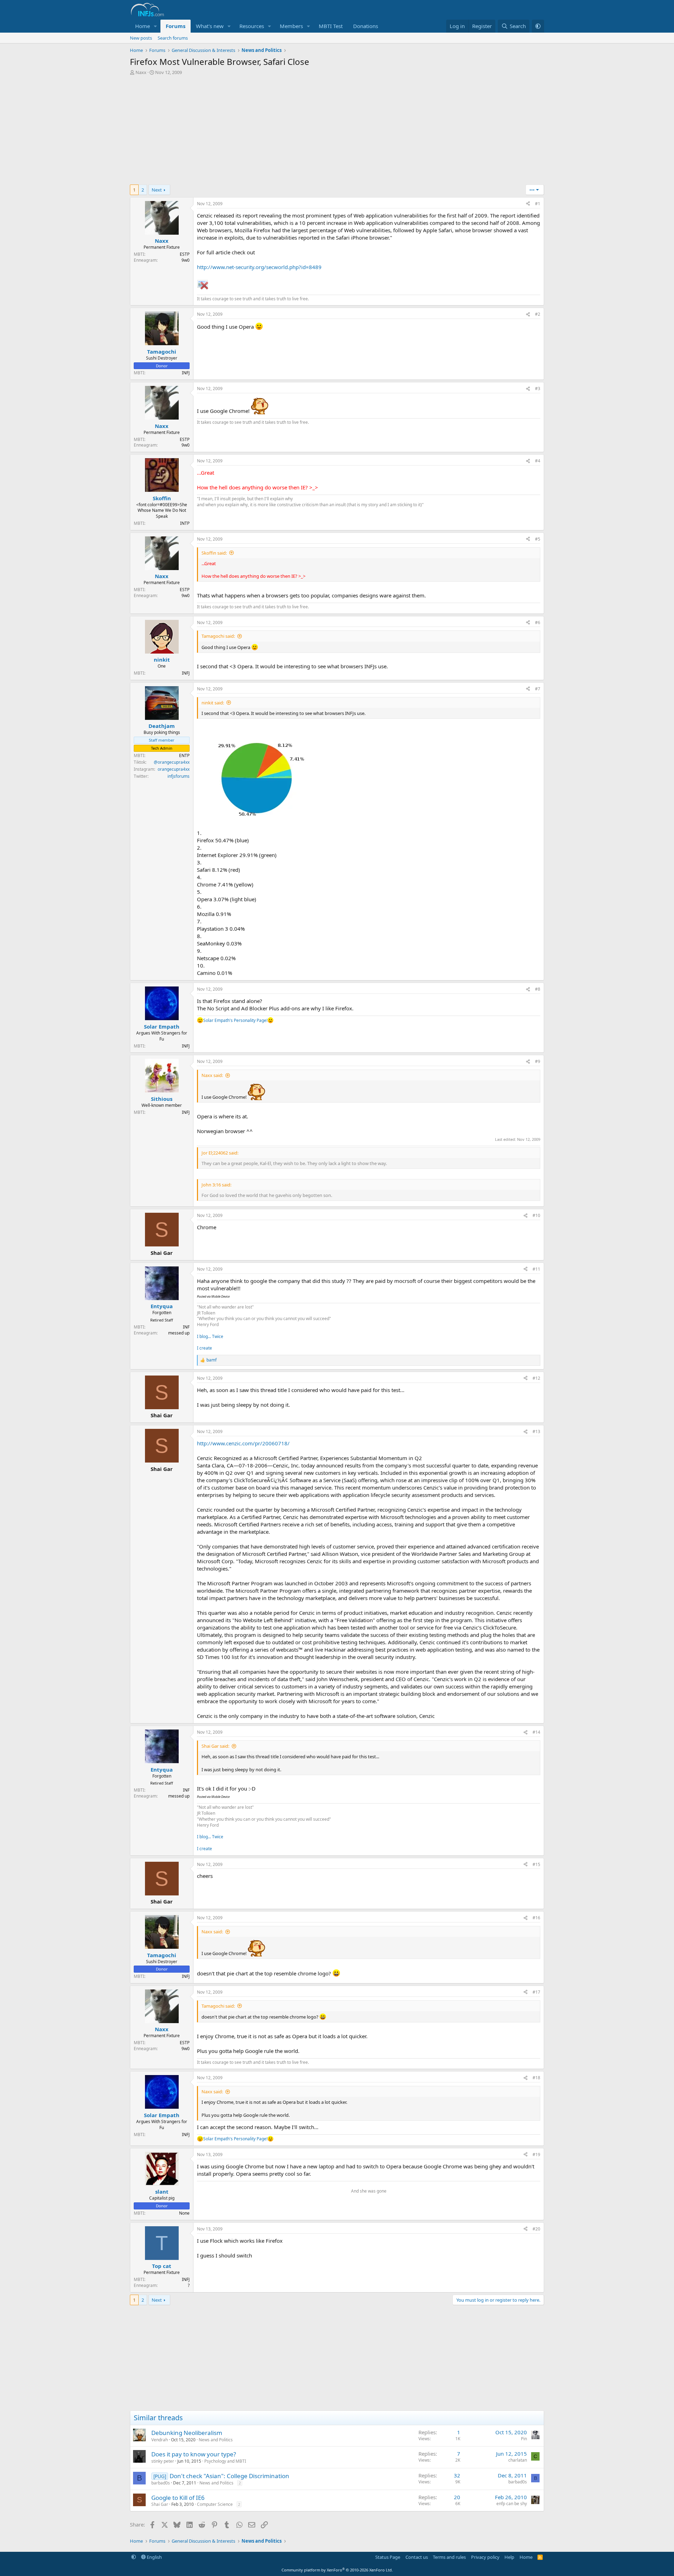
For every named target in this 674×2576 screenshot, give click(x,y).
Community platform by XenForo (337, 2570)
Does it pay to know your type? (194, 2454)
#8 (538, 989)
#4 (538, 461)
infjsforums (179, 776)
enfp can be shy (512, 2504)
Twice (218, 1336)
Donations (366, 26)
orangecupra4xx (174, 769)
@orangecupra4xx (172, 762)
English (154, 2557)
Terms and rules (449, 2557)
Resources (252, 26)
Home (143, 26)
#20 (536, 2229)
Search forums (173, 38)
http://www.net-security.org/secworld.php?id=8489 (259, 267)
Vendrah (160, 2440)
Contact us (417, 2557)
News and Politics (216, 2440)
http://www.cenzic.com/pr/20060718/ (243, 1443)
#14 (536, 1732)
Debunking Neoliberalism (187, 2433)
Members (291, 26)
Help (509, 2557)
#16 (536, 1918)
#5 (538, 539)
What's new (210, 26)
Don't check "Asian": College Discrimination (229, 2476)
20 (457, 2497)
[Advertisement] (337, 132)
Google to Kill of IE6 (178, 2498)
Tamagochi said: (218, 636)
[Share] (528, 204)
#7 (538, 689)
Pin (524, 2439)
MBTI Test (331, 26)
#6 (538, 623)
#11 (536, 1269)
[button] (156, 26)
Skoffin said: (214, 553)
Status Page (388, 2557)
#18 (536, 2078)
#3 (538, 389)
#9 (538, 1061)
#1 (538, 204)
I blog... (204, 1336)
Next (157, 190)
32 (457, 2475)
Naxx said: (212, 1075)
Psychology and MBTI (225, 2461)
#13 (536, 1431)
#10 (536, 1215)
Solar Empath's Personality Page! (235, 1020)
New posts (141, 38)
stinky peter (163, 2461)
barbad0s (161, 2483)
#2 (538, 314)
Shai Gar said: (215, 1746)
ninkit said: (213, 703)
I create (204, 1348)
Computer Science (215, 2504)
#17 (536, 1992)
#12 (536, 1378)
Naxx (141, 72)
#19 (536, 2155)
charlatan (518, 2460)
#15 (536, 1864)
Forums (176, 26)
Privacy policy (485, 2557)
